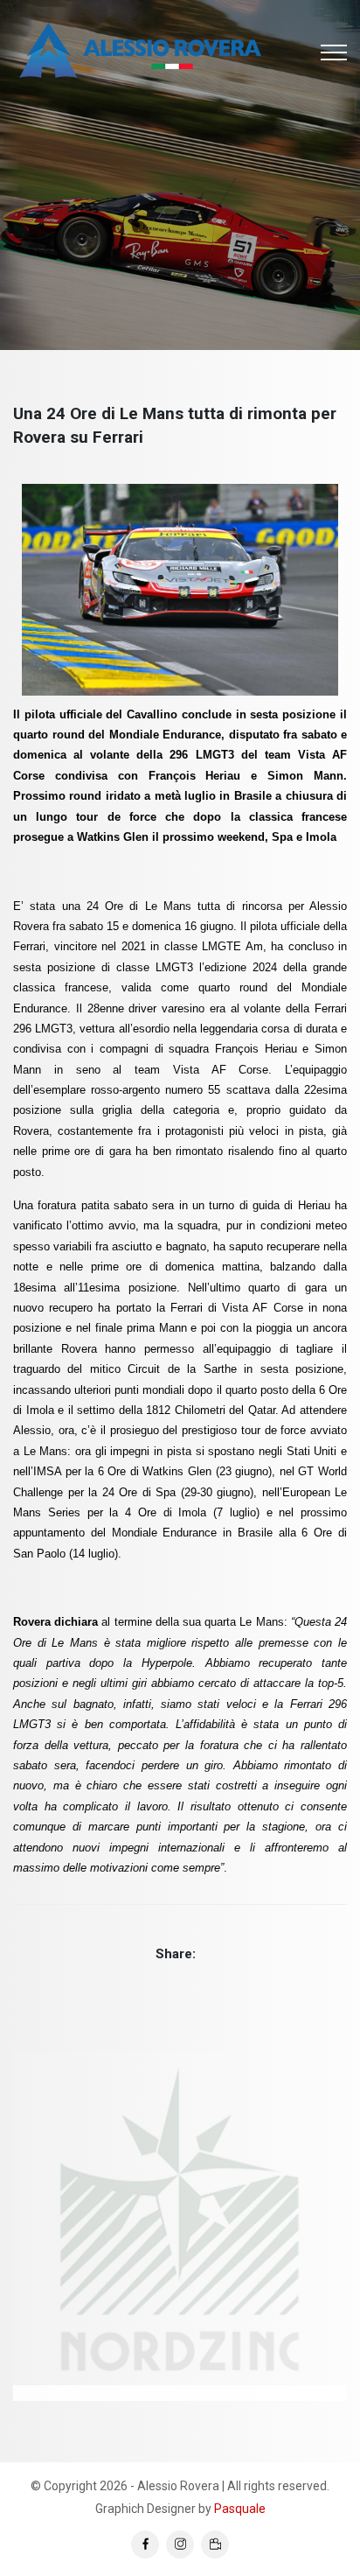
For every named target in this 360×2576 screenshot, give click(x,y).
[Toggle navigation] (334, 52)
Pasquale (240, 2509)
